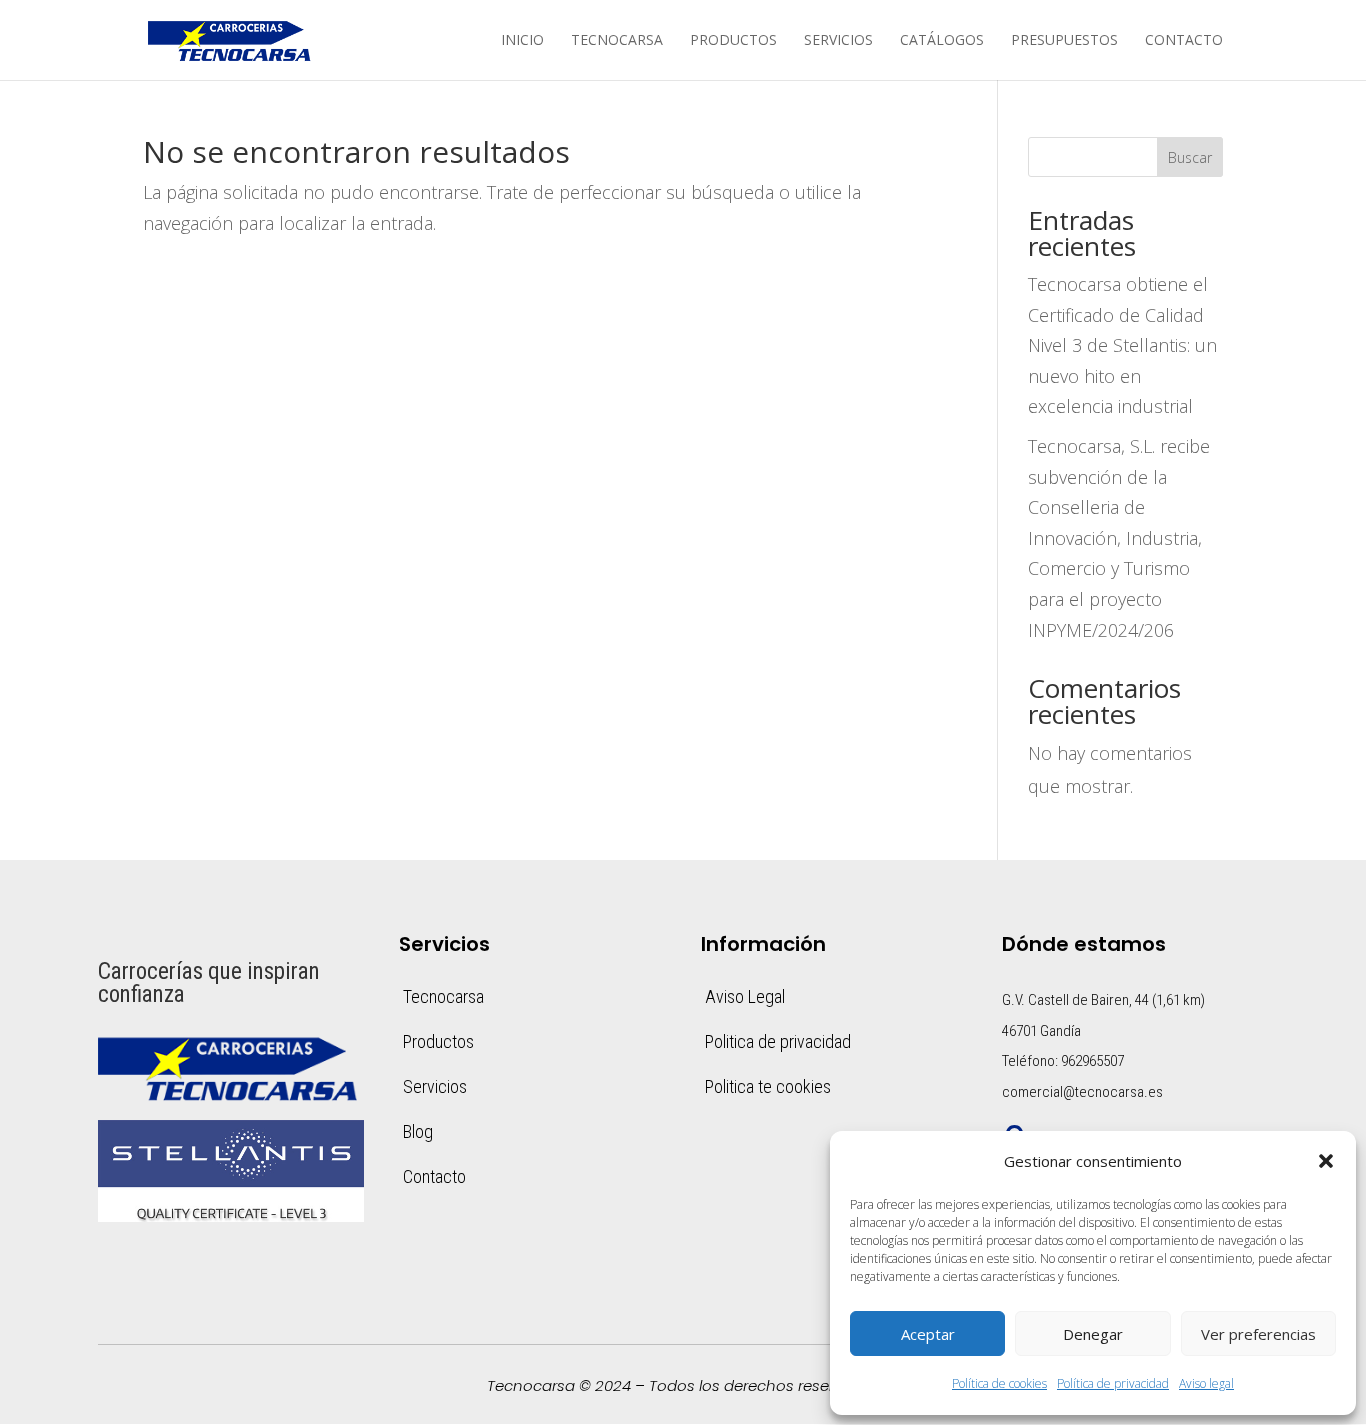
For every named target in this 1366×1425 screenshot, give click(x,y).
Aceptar (928, 1334)
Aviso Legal (745, 996)
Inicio (522, 41)
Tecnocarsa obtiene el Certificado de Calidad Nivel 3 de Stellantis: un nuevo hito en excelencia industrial (1122, 345)
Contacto (1184, 41)
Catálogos (942, 41)
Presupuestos (1064, 41)
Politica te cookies (768, 1086)
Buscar (1190, 157)
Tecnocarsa (617, 41)
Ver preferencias (1258, 1334)
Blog (418, 1131)
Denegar (1093, 1334)
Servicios (838, 41)
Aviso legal (1206, 1383)
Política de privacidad (1113, 1383)
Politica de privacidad (778, 1041)
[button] (1326, 1161)
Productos (733, 41)
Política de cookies (999, 1383)
